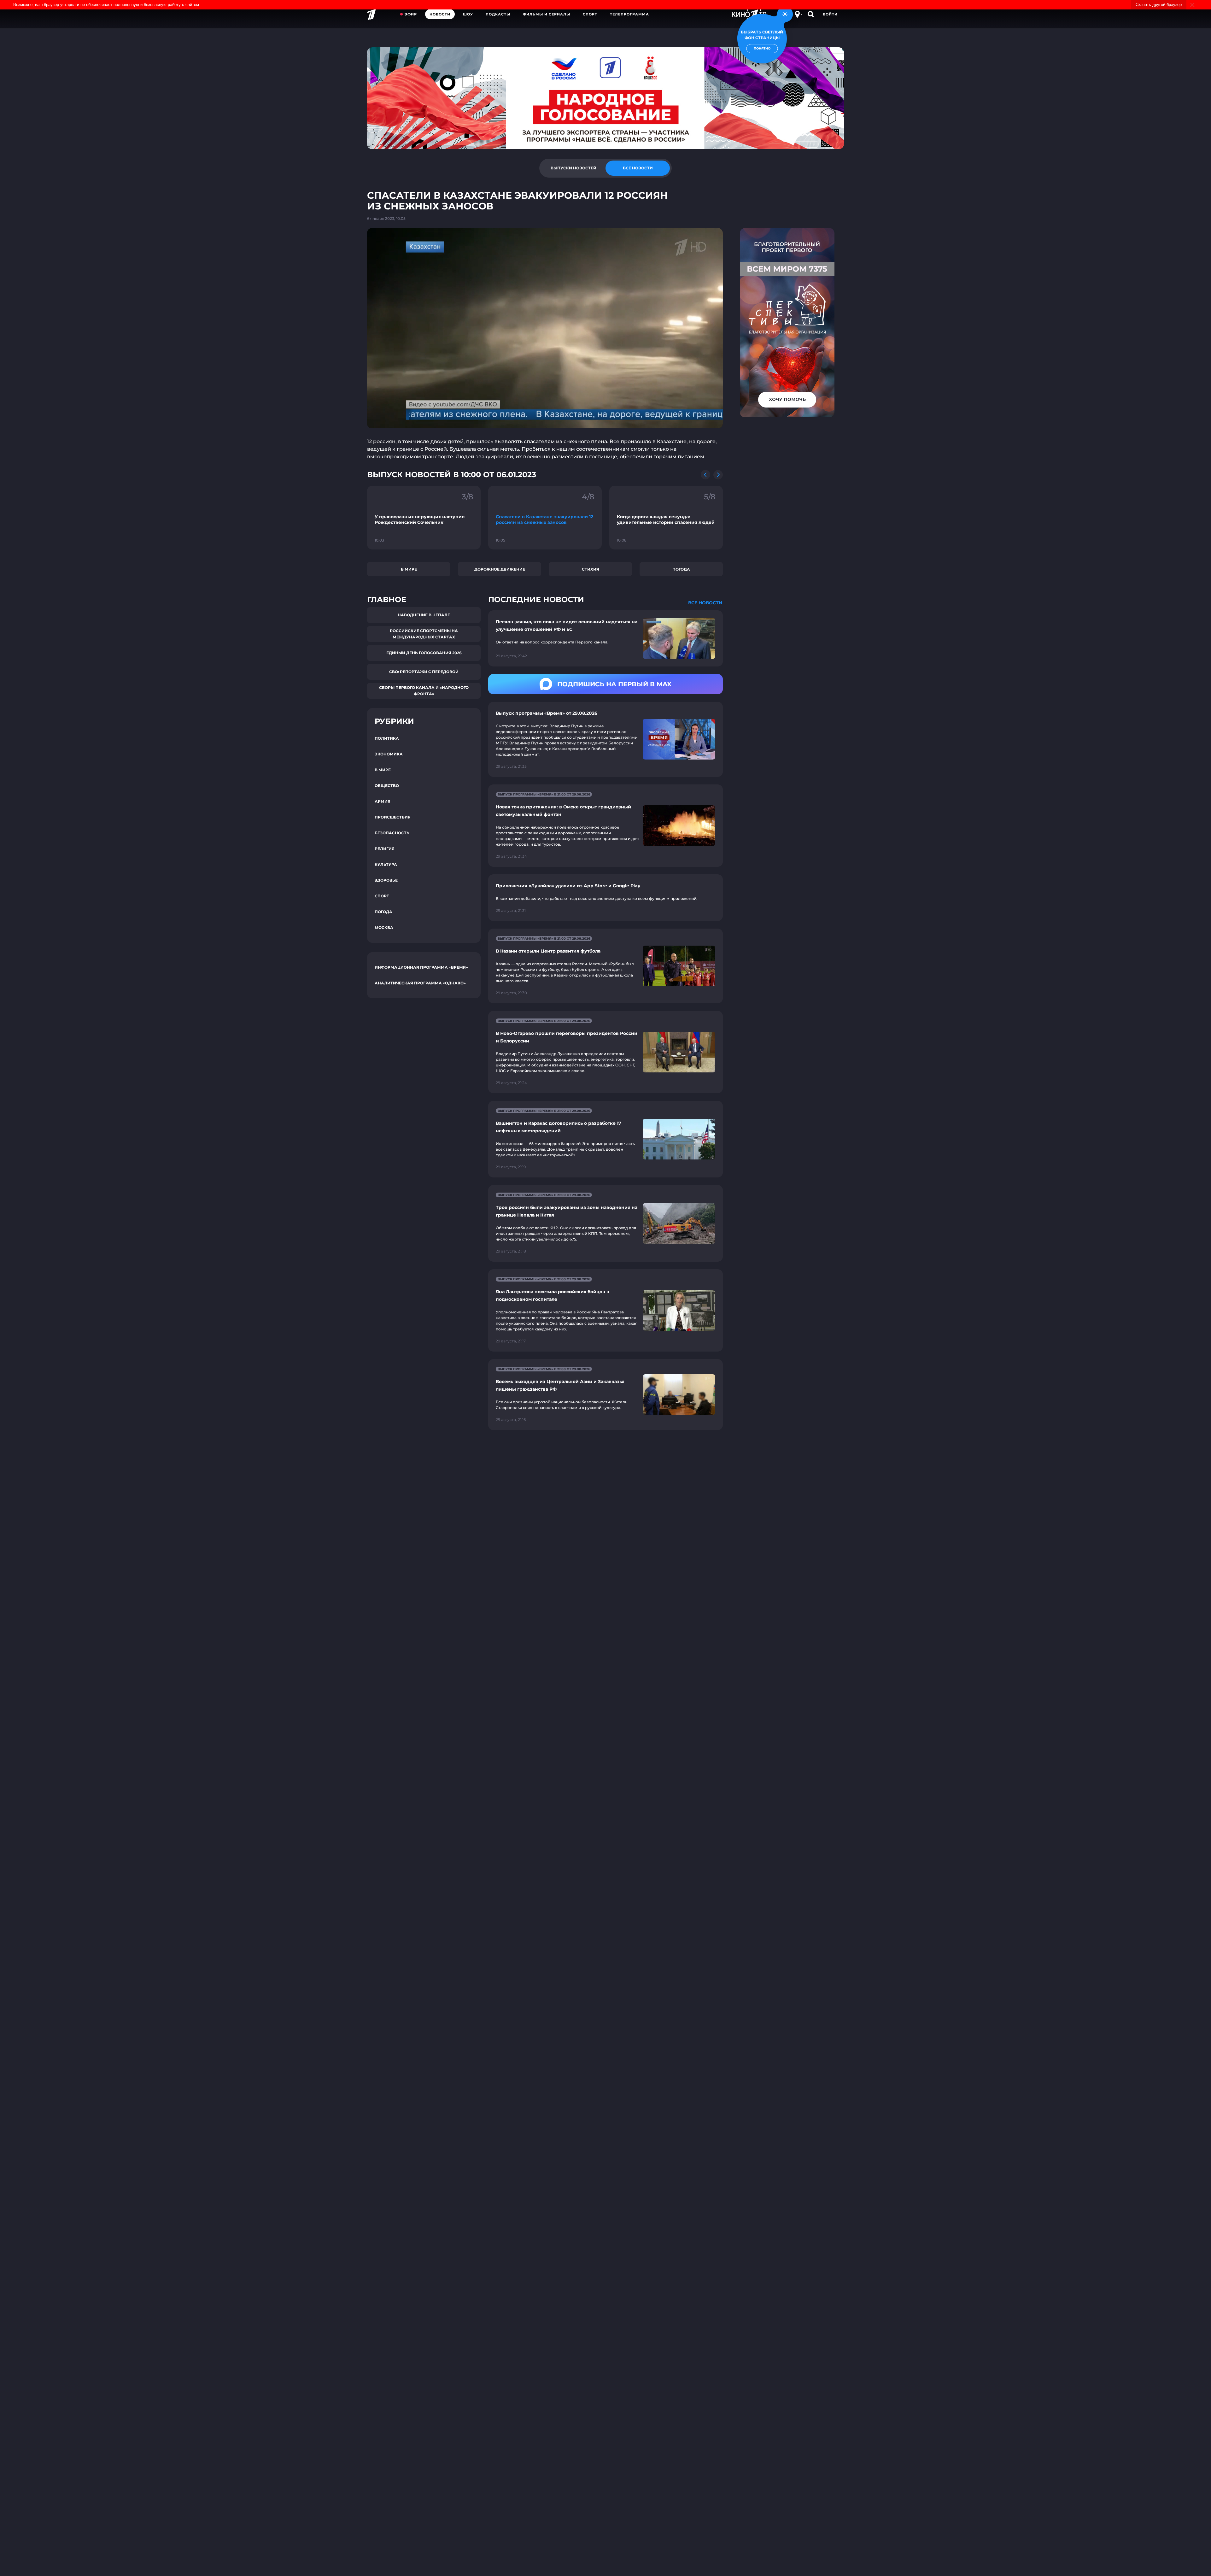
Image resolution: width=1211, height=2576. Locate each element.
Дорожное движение (500, 569)
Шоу (468, 14)
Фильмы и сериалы (547, 14)
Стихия (591, 569)
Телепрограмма (629, 14)
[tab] (573, 168)
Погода (681, 569)
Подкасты (498, 14)
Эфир (411, 14)
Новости (440, 14)
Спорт (590, 14)
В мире (409, 569)
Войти (830, 14)
